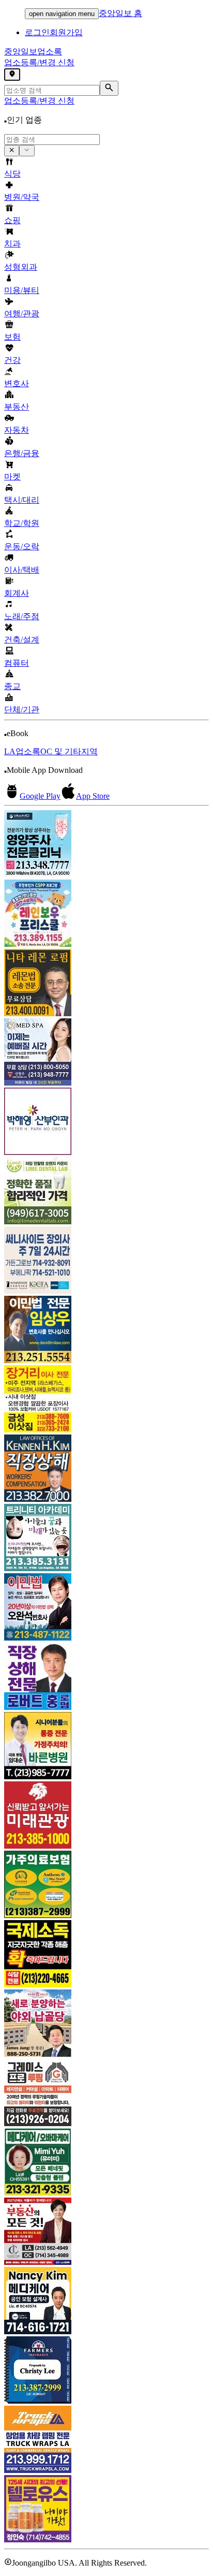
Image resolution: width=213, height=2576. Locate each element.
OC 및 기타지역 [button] (69, 751)
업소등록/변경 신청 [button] (39, 62)
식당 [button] (12, 174)
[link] (106, 845)
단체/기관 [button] (22, 709)
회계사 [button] (17, 593)
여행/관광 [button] (22, 313)
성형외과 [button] (21, 267)
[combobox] (52, 140)
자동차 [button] (17, 430)
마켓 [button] (12, 477)
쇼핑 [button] (12, 220)
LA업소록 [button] (22, 751)
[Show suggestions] (12, 151)
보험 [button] (12, 337)
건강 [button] (12, 360)
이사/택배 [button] (22, 570)
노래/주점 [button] (22, 616)
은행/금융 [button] (22, 453)
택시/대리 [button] (22, 500)
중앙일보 (33, 52)
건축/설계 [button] (22, 640)
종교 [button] (12, 686)
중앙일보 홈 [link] (120, 13)
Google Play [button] (40, 796)
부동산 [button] (17, 407)
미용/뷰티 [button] (22, 290)
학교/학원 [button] (22, 523)
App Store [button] (93, 796)
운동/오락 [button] (22, 546)
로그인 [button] (37, 32)
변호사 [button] (17, 383)
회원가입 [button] (66, 32)
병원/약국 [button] (22, 197)
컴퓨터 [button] (17, 663)
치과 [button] (12, 244)
